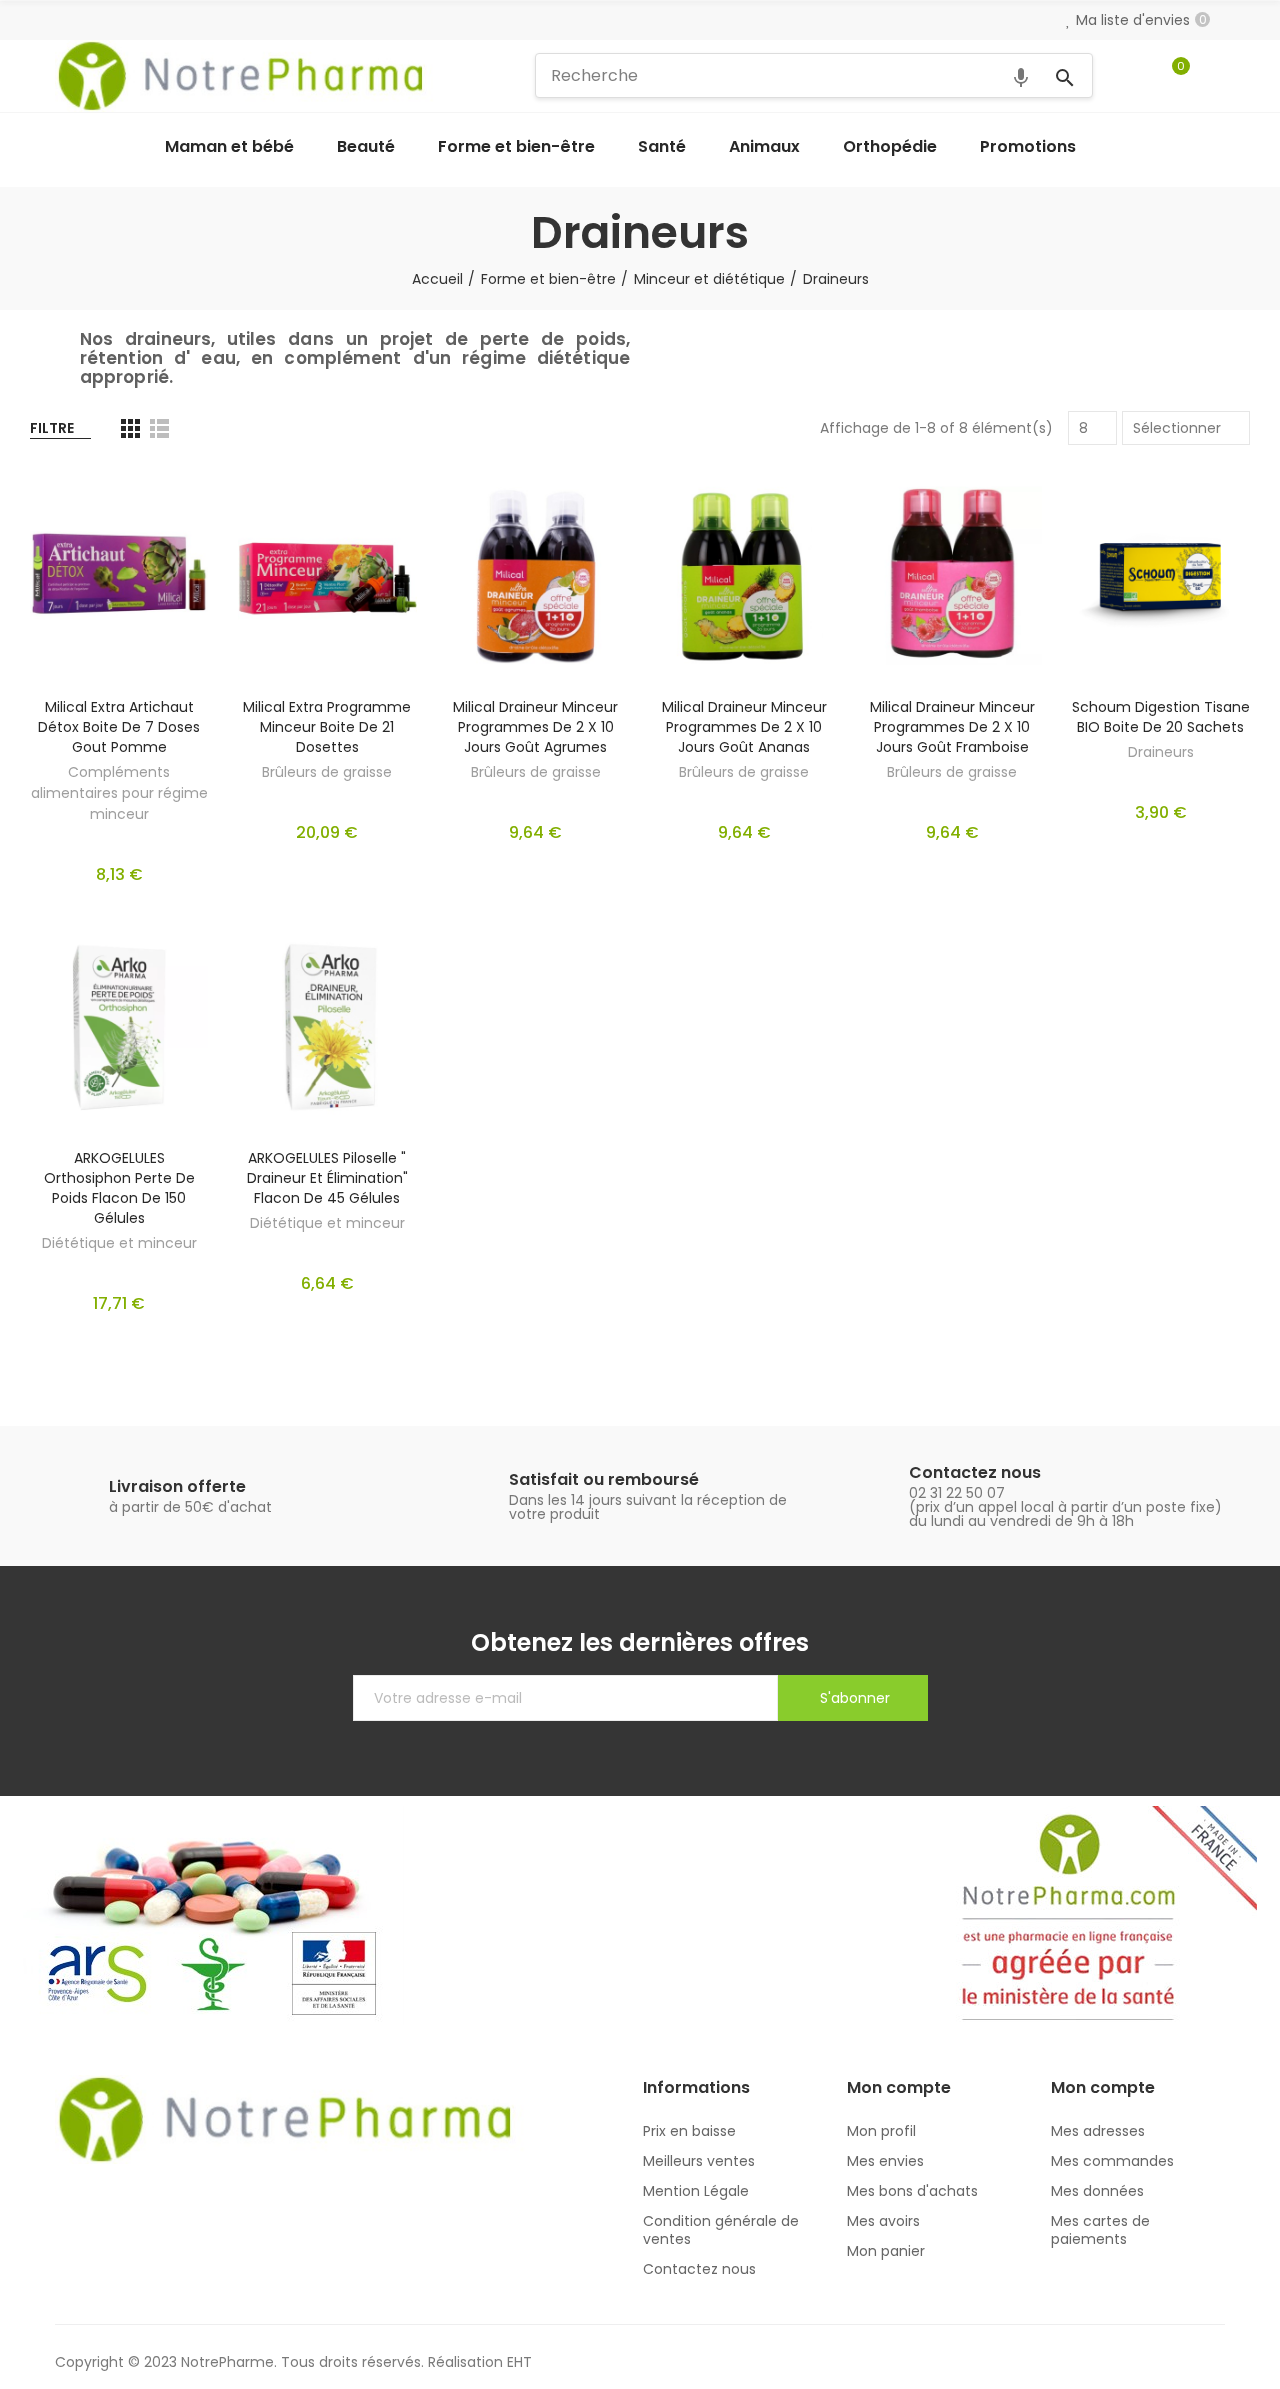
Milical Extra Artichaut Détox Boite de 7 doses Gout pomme (119, 727)
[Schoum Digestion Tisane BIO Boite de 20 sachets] (1161, 575)
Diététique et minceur (119, 1243)
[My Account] (1215, 76)
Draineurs (1161, 752)
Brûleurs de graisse (327, 772)
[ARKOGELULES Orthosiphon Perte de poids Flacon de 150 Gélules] (119, 1027)
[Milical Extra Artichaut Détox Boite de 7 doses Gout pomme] (119, 575)
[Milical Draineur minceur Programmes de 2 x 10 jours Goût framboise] (952, 575)
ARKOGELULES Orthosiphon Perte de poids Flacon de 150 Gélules (119, 1188)
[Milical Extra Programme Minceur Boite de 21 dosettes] (327, 575)
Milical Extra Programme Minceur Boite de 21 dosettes (327, 727)
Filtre (52, 428)
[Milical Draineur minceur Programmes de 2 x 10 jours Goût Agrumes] (536, 575)
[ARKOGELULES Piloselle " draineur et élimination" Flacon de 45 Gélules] (327, 1027)
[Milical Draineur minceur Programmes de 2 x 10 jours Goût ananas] (744, 575)
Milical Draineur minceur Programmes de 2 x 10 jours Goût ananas (744, 727)
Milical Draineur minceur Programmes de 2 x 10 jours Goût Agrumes (535, 727)
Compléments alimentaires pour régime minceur (119, 793)
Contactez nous (975, 1472)
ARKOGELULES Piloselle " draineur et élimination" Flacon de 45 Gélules (327, 1178)
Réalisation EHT (480, 2362)
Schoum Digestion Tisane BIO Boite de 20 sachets (1161, 717)
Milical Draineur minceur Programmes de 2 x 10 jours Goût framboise (952, 727)
